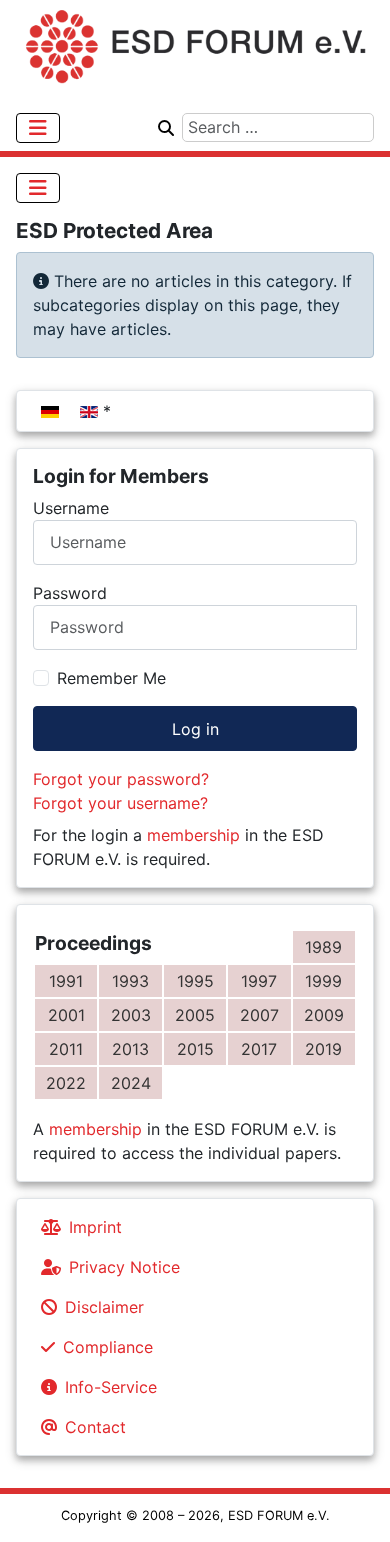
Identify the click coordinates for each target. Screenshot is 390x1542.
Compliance (108, 1347)
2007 (259, 1015)
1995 (195, 981)
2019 (323, 1049)
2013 (130, 1049)
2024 (131, 1083)
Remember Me (111, 678)
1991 (66, 981)
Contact (95, 1427)
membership (193, 835)
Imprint (95, 1227)
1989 (323, 947)
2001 (66, 1015)
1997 (259, 981)
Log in (195, 729)
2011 (66, 1049)
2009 (324, 1015)
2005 (195, 1015)
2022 (66, 1083)
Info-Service (111, 1387)
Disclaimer (104, 1307)
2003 (131, 1015)
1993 (130, 981)
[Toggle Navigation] (38, 128)
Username (71, 508)
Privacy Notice (124, 1267)
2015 (195, 1049)
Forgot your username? (120, 803)
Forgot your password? (121, 779)
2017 (259, 1049)
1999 (323, 981)
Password (70, 593)
